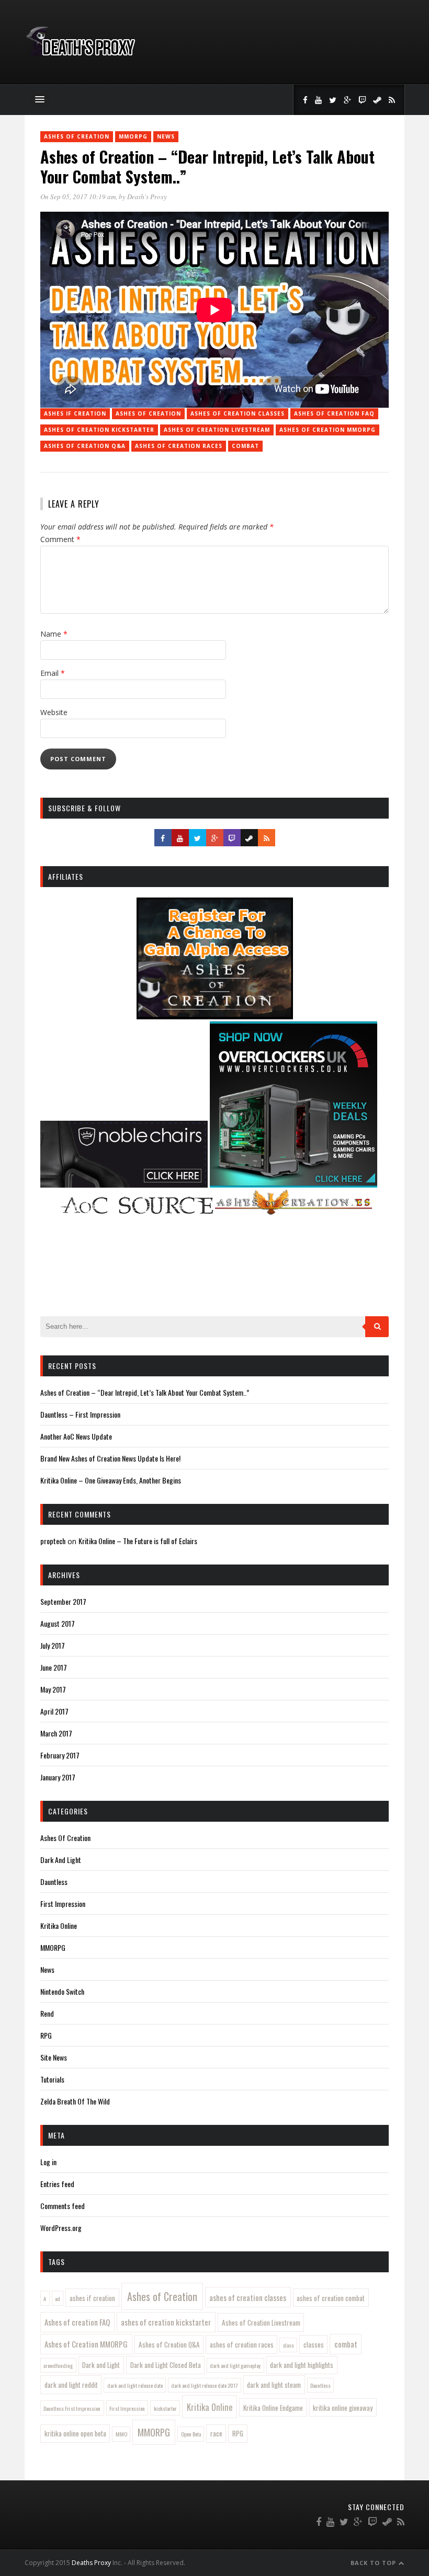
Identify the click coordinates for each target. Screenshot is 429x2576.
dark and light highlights (302, 2365)
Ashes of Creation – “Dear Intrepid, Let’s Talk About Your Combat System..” (145, 1392)
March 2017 (56, 1733)
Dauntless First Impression (72, 2408)
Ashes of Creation (148, 413)
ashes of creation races (179, 446)
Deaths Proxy (91, 2563)
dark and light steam (274, 2385)
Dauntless (54, 1882)
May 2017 (53, 1689)
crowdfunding (58, 2365)
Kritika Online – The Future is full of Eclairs (138, 1541)
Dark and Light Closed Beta (166, 2365)
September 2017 (63, 1601)
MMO (121, 2434)
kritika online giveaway (343, 2408)
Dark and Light (101, 2365)
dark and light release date (135, 2385)
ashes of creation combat (331, 2298)
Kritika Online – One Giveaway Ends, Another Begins (111, 1480)
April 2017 (54, 1711)
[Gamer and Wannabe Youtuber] (80, 57)
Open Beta (191, 2434)
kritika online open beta (75, 2433)
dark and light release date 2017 (204, 2385)
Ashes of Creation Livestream (217, 430)
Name (54, 634)
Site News (54, 2057)
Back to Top (374, 2563)
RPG (46, 2035)
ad (58, 2298)
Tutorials (52, 2079)
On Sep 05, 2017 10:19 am (78, 197)
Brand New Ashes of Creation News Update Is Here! (110, 1458)
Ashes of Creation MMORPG (328, 430)
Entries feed (57, 2184)
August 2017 (58, 1623)
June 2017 (54, 1667)
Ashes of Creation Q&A (85, 446)
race (216, 2433)
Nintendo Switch (62, 1991)
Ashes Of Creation (77, 136)
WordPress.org (61, 2228)
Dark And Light (61, 1860)
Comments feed (63, 2206)
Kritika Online (59, 1925)
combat (245, 446)
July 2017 (53, 1645)
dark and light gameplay (235, 2365)
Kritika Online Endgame (273, 2408)
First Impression (63, 1904)
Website (54, 712)
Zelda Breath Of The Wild (75, 2101)
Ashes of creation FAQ (334, 413)
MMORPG (133, 136)
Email (53, 673)
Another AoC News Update (76, 1436)
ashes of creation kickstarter (99, 430)
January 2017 (58, 1777)
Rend (47, 2013)
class (289, 2345)
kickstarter (165, 2408)
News (166, 136)
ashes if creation (75, 413)
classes (314, 2344)
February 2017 (60, 1755)
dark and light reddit (71, 2385)
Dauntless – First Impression (80, 1414)
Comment (60, 539)
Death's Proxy (147, 197)
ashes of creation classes (238, 413)
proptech (53, 1541)
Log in (48, 2162)
